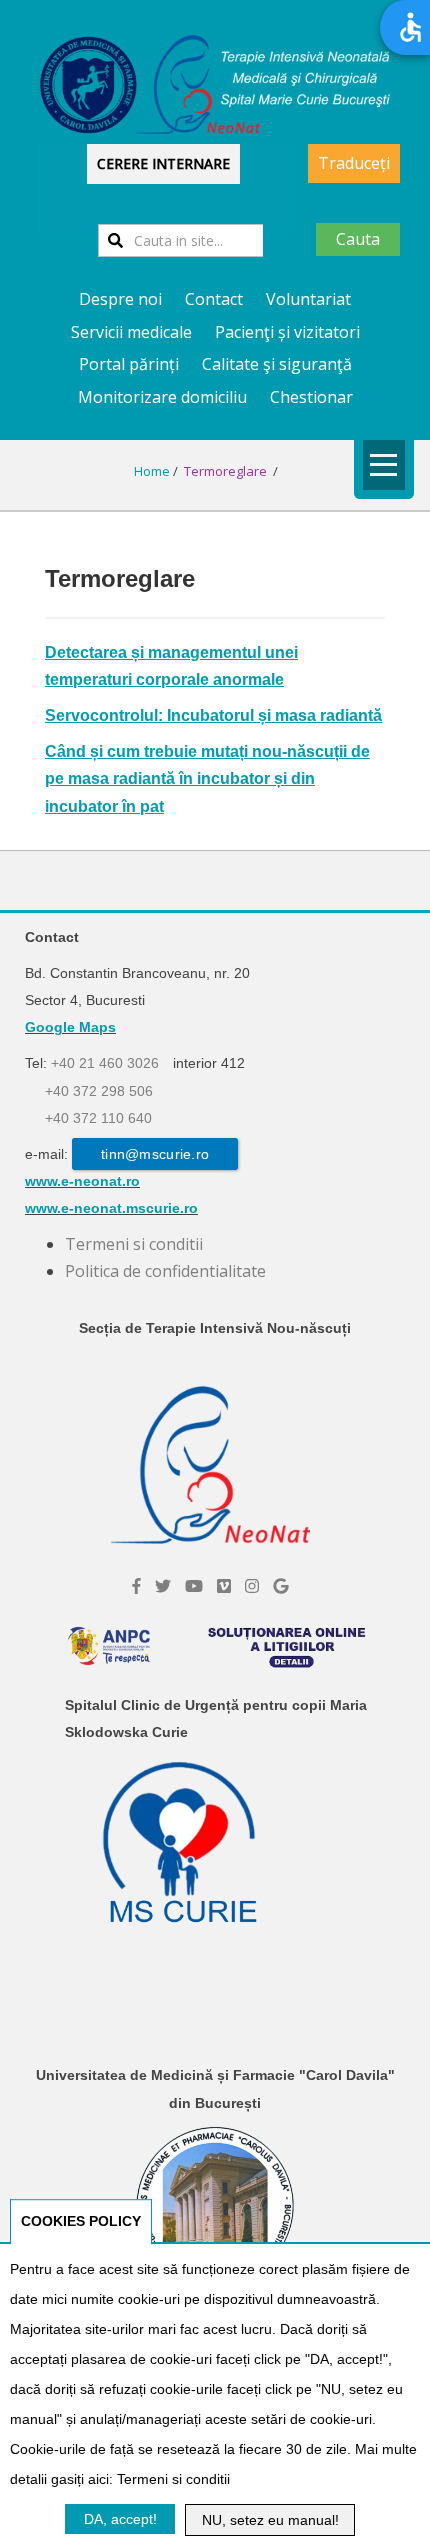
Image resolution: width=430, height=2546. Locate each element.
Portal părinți (129, 364)
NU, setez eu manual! (270, 2520)
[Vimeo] (224, 1586)
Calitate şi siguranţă (277, 364)
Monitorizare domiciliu (162, 397)
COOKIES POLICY (81, 2221)
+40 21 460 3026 (105, 1063)
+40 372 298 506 (99, 1091)
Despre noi (120, 299)
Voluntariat (308, 299)
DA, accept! (120, 2519)
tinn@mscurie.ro (155, 1154)
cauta (358, 239)
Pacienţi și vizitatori (287, 332)
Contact (214, 299)
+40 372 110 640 (98, 1118)
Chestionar (311, 397)
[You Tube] (194, 1586)
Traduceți (354, 163)
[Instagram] (252, 1586)
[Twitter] (163, 1586)
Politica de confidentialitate (165, 1271)
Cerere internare (163, 163)
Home (152, 471)
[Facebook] (136, 1586)
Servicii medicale (131, 332)
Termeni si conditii (134, 1244)
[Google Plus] (281, 1586)
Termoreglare (227, 471)
